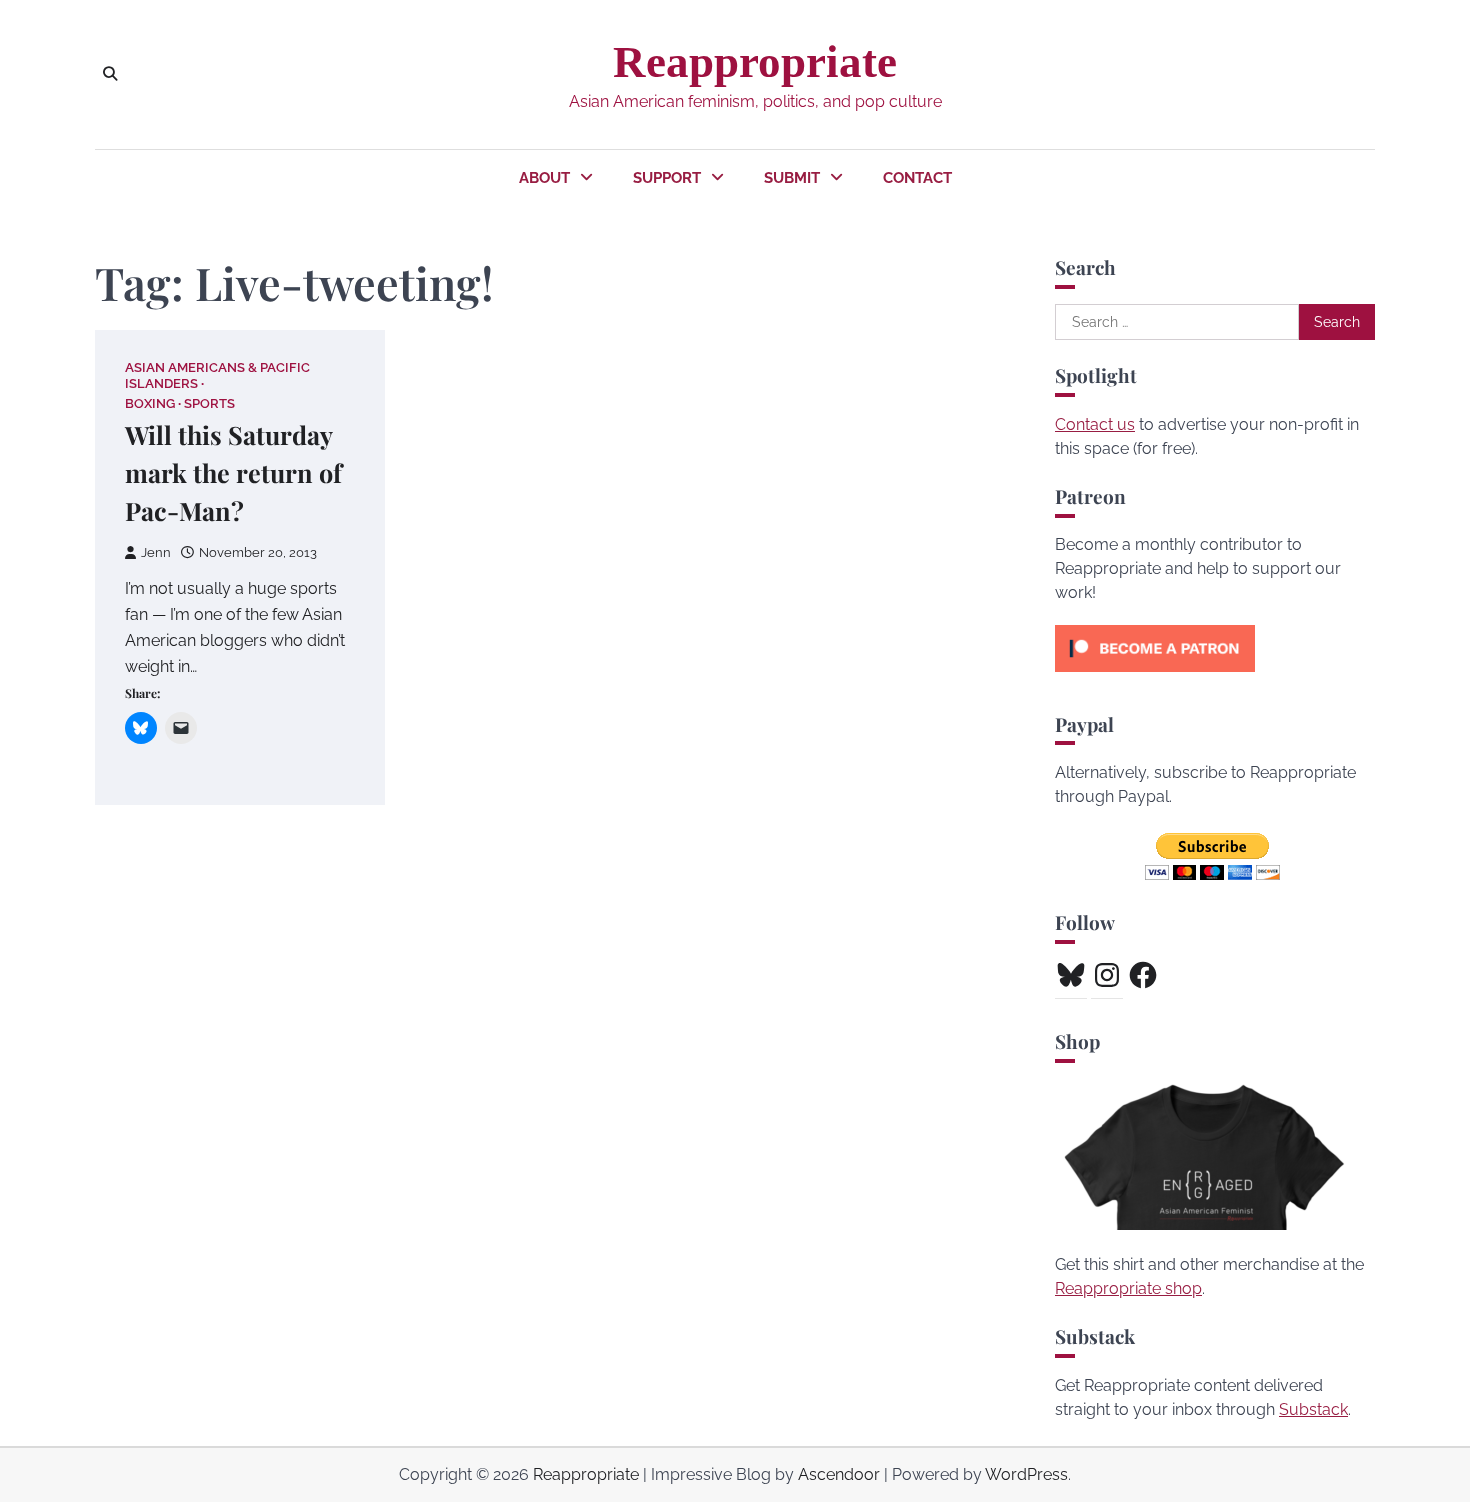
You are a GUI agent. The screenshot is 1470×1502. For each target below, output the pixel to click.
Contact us (1095, 424)
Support (667, 178)
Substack (1313, 1409)
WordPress (1026, 1474)
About (544, 178)
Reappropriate (755, 62)
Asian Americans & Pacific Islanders (217, 375)
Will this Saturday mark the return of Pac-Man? (233, 472)
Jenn (156, 552)
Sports (209, 403)
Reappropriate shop (1128, 1288)
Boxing (150, 403)
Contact (917, 178)
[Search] (110, 74)
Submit (792, 178)
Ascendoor (839, 1474)
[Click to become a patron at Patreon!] (1155, 676)
